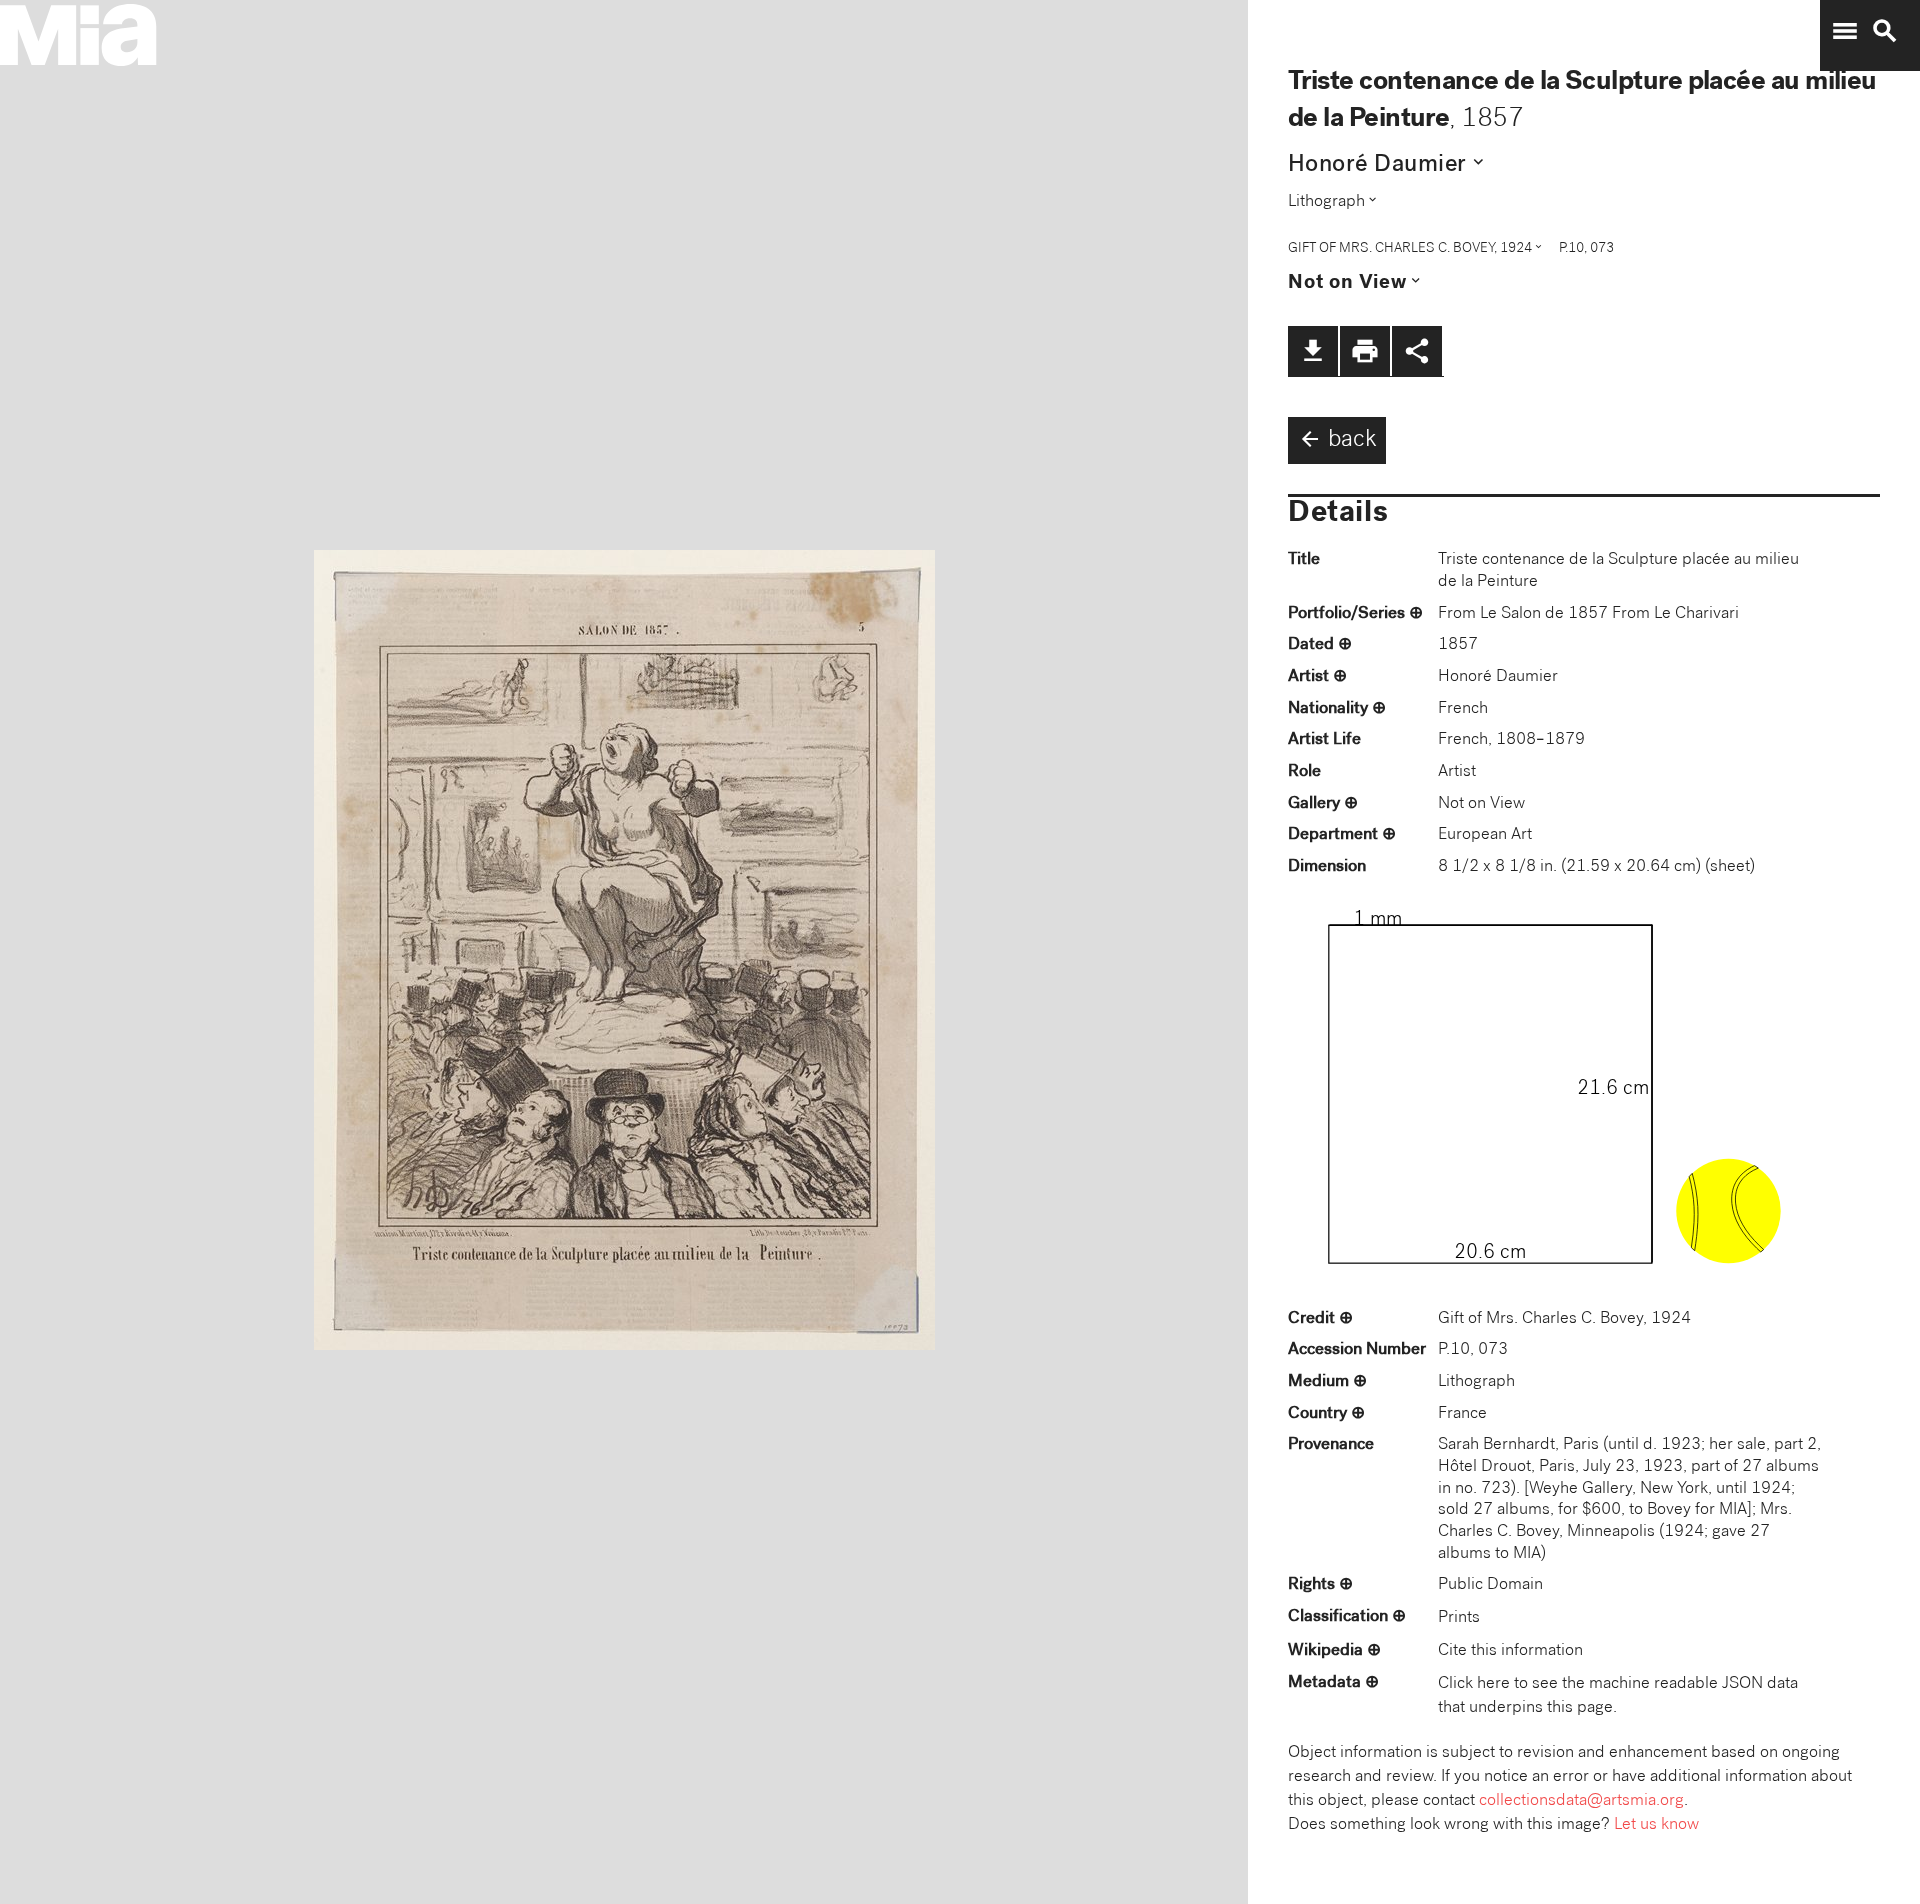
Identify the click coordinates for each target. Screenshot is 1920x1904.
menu (1845, 31)
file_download (1313, 351)
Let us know (1656, 1825)
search (1885, 31)
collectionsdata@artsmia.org (1581, 1801)
